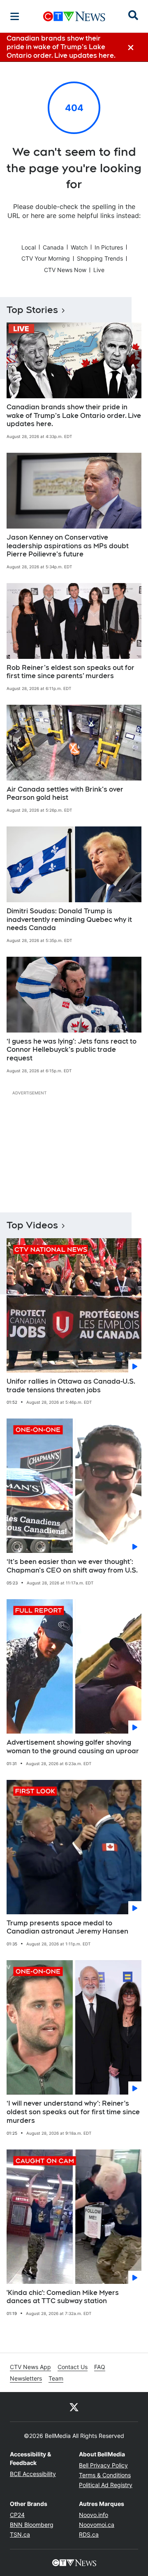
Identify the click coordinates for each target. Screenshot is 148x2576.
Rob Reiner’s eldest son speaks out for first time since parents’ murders (71, 672)
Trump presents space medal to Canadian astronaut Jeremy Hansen (67, 1927)
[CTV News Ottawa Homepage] (74, 16)
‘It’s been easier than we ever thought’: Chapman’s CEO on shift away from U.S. (72, 1566)
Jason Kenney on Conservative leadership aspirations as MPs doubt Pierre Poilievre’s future (68, 546)
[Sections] (15, 16)
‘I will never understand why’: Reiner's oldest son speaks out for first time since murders (73, 2112)
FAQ (100, 2367)
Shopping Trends (100, 258)
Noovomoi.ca (97, 2525)
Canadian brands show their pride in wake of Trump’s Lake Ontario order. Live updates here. (74, 416)
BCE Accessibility (33, 2474)
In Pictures (109, 247)
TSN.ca (20, 2534)
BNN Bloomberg (32, 2525)
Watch (79, 247)
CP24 (17, 2515)
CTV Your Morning (46, 258)
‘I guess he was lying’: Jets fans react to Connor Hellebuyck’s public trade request (72, 1050)
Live (99, 270)
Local (29, 247)
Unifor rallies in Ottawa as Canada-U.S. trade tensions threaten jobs (71, 1386)
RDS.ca (89, 2534)
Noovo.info (94, 2515)
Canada (53, 247)
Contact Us (73, 2367)
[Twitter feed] (74, 2407)
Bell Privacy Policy (103, 2465)
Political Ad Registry (106, 2485)
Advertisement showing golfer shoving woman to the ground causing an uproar (73, 1747)
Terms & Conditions (105, 2475)
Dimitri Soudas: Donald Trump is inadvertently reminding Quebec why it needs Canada (69, 920)
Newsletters (26, 2378)
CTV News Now (65, 270)
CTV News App (30, 2367)
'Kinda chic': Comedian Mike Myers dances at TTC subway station (63, 2297)
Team (56, 2378)
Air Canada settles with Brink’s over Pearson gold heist (65, 794)
